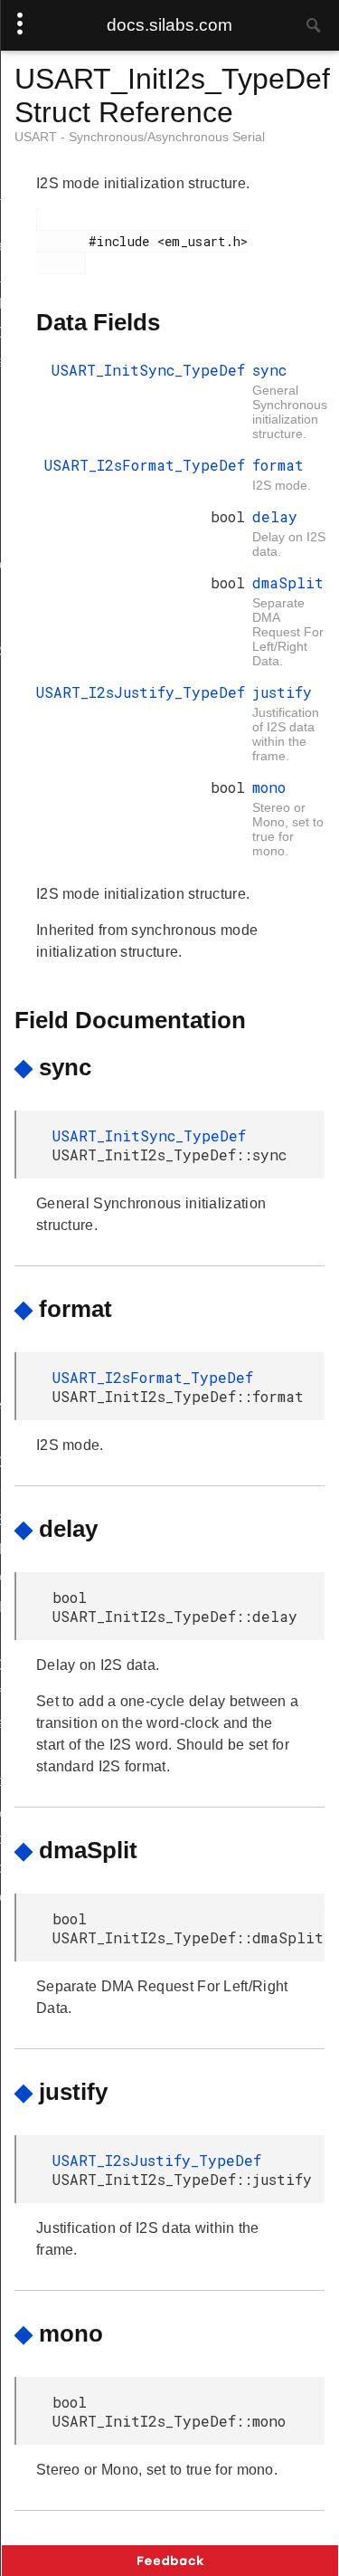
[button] (170, 2561)
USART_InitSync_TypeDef (148, 370)
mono (269, 787)
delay (275, 516)
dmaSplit (288, 582)
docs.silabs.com (169, 25)
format (278, 465)
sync (269, 370)
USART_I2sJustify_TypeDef (141, 692)
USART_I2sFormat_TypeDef (145, 465)
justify (282, 692)
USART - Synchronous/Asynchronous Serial (140, 137)
